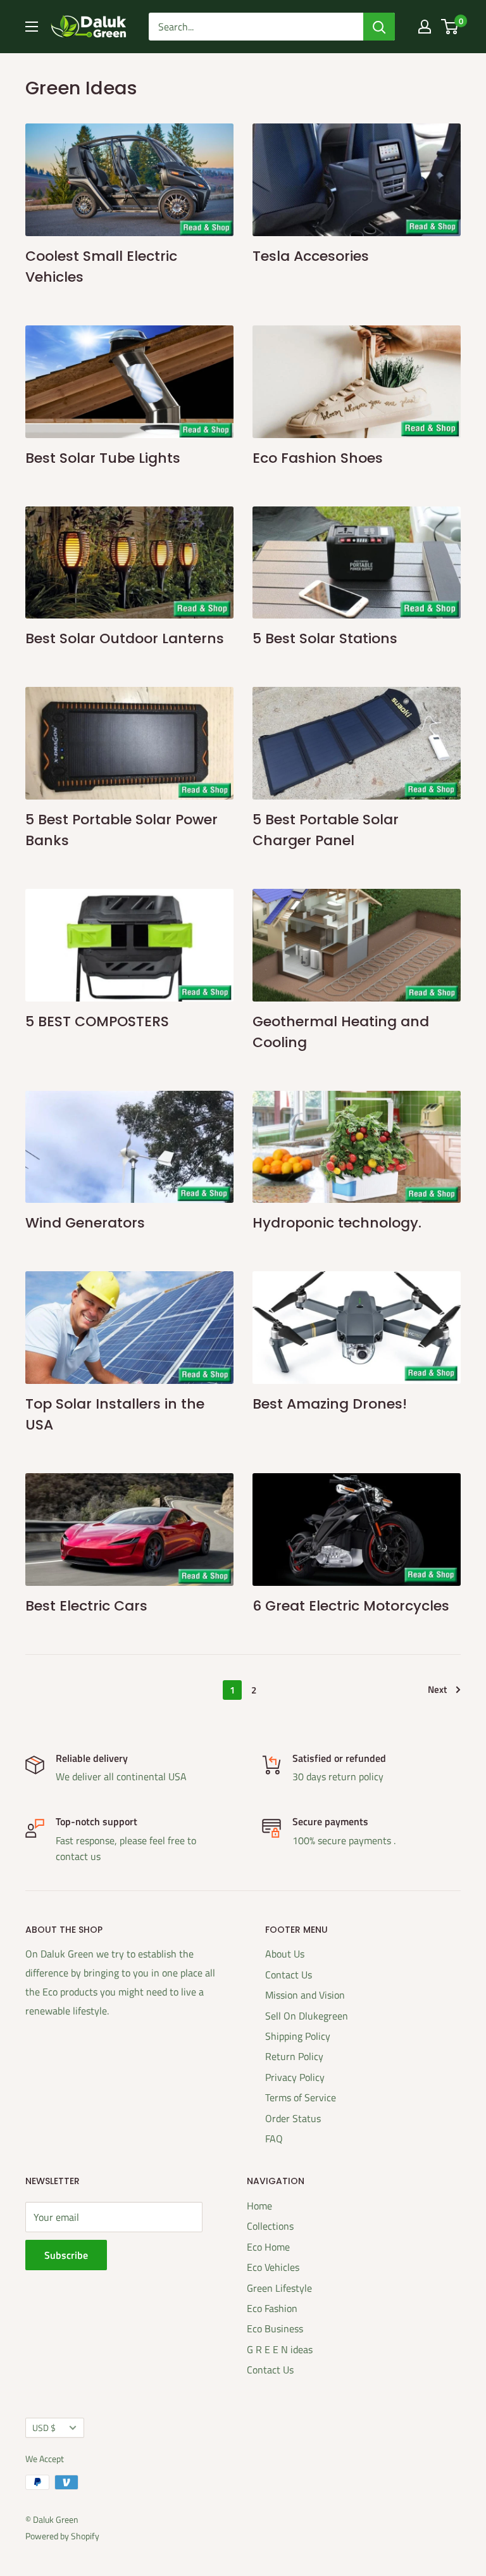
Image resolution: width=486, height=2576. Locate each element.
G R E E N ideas (280, 2349)
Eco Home (268, 2247)
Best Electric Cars (86, 1606)
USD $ (44, 2428)
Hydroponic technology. (337, 1223)
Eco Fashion (272, 2308)
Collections (270, 2226)
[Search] (379, 27)
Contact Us (289, 1975)
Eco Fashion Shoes (318, 458)
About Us (285, 1954)
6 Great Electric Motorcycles (351, 1606)
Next (437, 1689)
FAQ (274, 2139)
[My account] (425, 27)
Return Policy (294, 2056)
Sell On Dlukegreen (307, 2016)
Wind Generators (85, 1223)
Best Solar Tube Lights (103, 458)
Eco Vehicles (273, 2267)
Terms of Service (301, 2097)
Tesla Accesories (311, 256)
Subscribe (66, 2255)
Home (259, 2206)
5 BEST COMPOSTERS (97, 1021)
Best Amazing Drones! (330, 1404)
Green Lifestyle (279, 2288)
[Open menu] (32, 27)
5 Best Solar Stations (325, 638)
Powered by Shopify (62, 2536)
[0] (450, 27)
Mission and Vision (305, 1995)
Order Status (293, 2118)
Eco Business (275, 2328)
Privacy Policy (295, 2077)
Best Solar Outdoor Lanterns (125, 638)
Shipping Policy (298, 2036)
